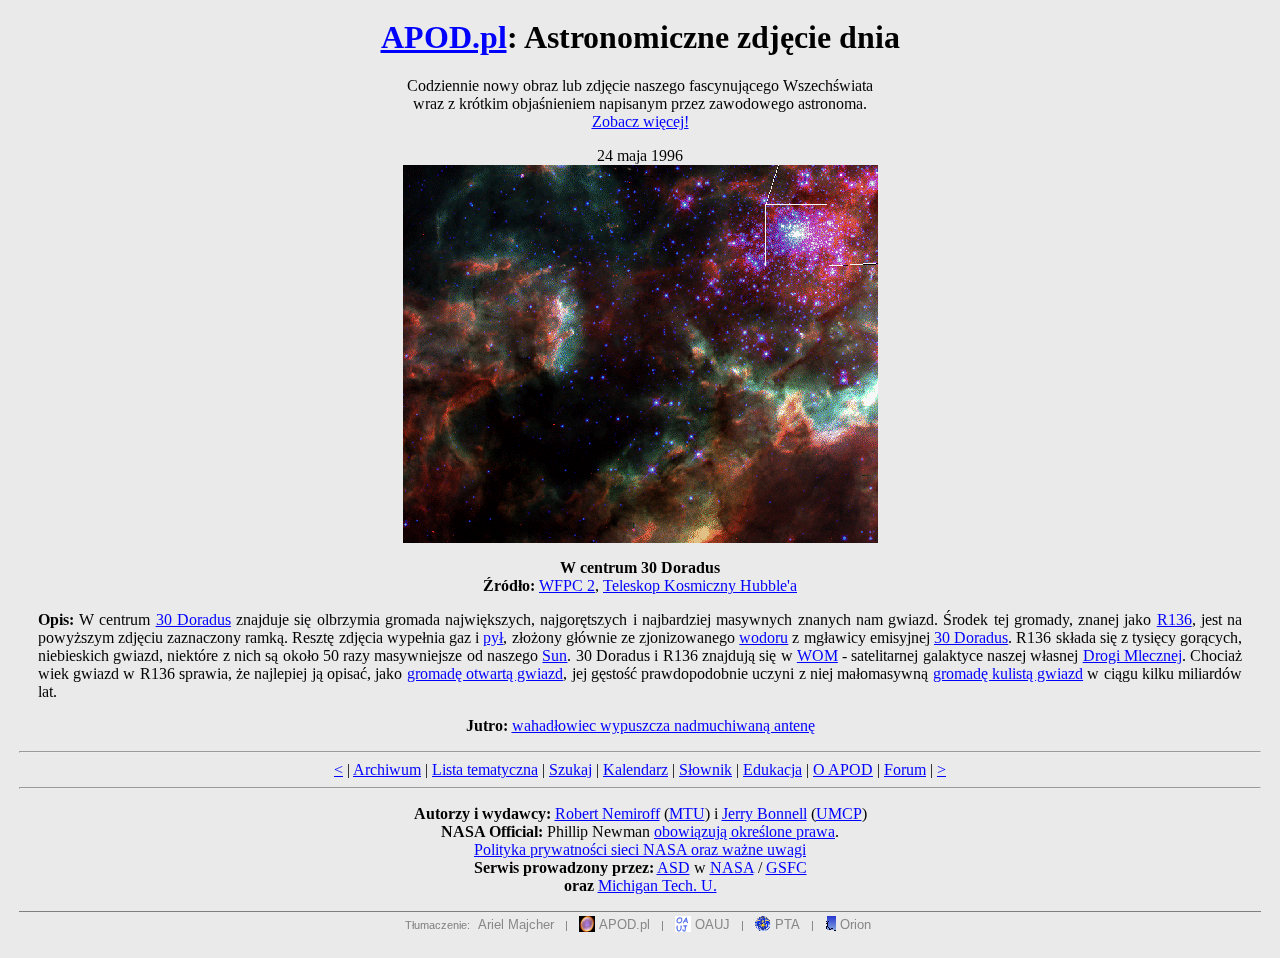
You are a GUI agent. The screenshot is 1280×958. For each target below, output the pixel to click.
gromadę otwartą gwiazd (485, 673)
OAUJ (710, 924)
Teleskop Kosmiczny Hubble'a (700, 585)
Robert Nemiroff (607, 813)
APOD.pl (444, 37)
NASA (732, 867)
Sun (554, 655)
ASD (673, 867)
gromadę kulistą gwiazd (1008, 673)
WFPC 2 (567, 585)
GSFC (786, 867)
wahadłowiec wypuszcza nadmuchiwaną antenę (663, 725)
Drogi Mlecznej (1132, 655)
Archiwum (387, 769)
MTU (687, 813)
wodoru (763, 637)
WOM (817, 655)
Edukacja (772, 769)
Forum (905, 769)
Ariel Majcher (516, 924)
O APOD (843, 769)
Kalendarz (635, 769)
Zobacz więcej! (640, 121)
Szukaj (570, 769)
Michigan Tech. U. (657, 885)
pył (493, 637)
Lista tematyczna (485, 769)
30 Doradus (193, 619)
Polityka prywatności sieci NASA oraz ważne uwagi (640, 849)
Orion (853, 924)
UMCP (839, 813)
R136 (1174, 619)
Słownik (705, 769)
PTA (785, 924)
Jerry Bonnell (764, 813)
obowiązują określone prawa (744, 831)
